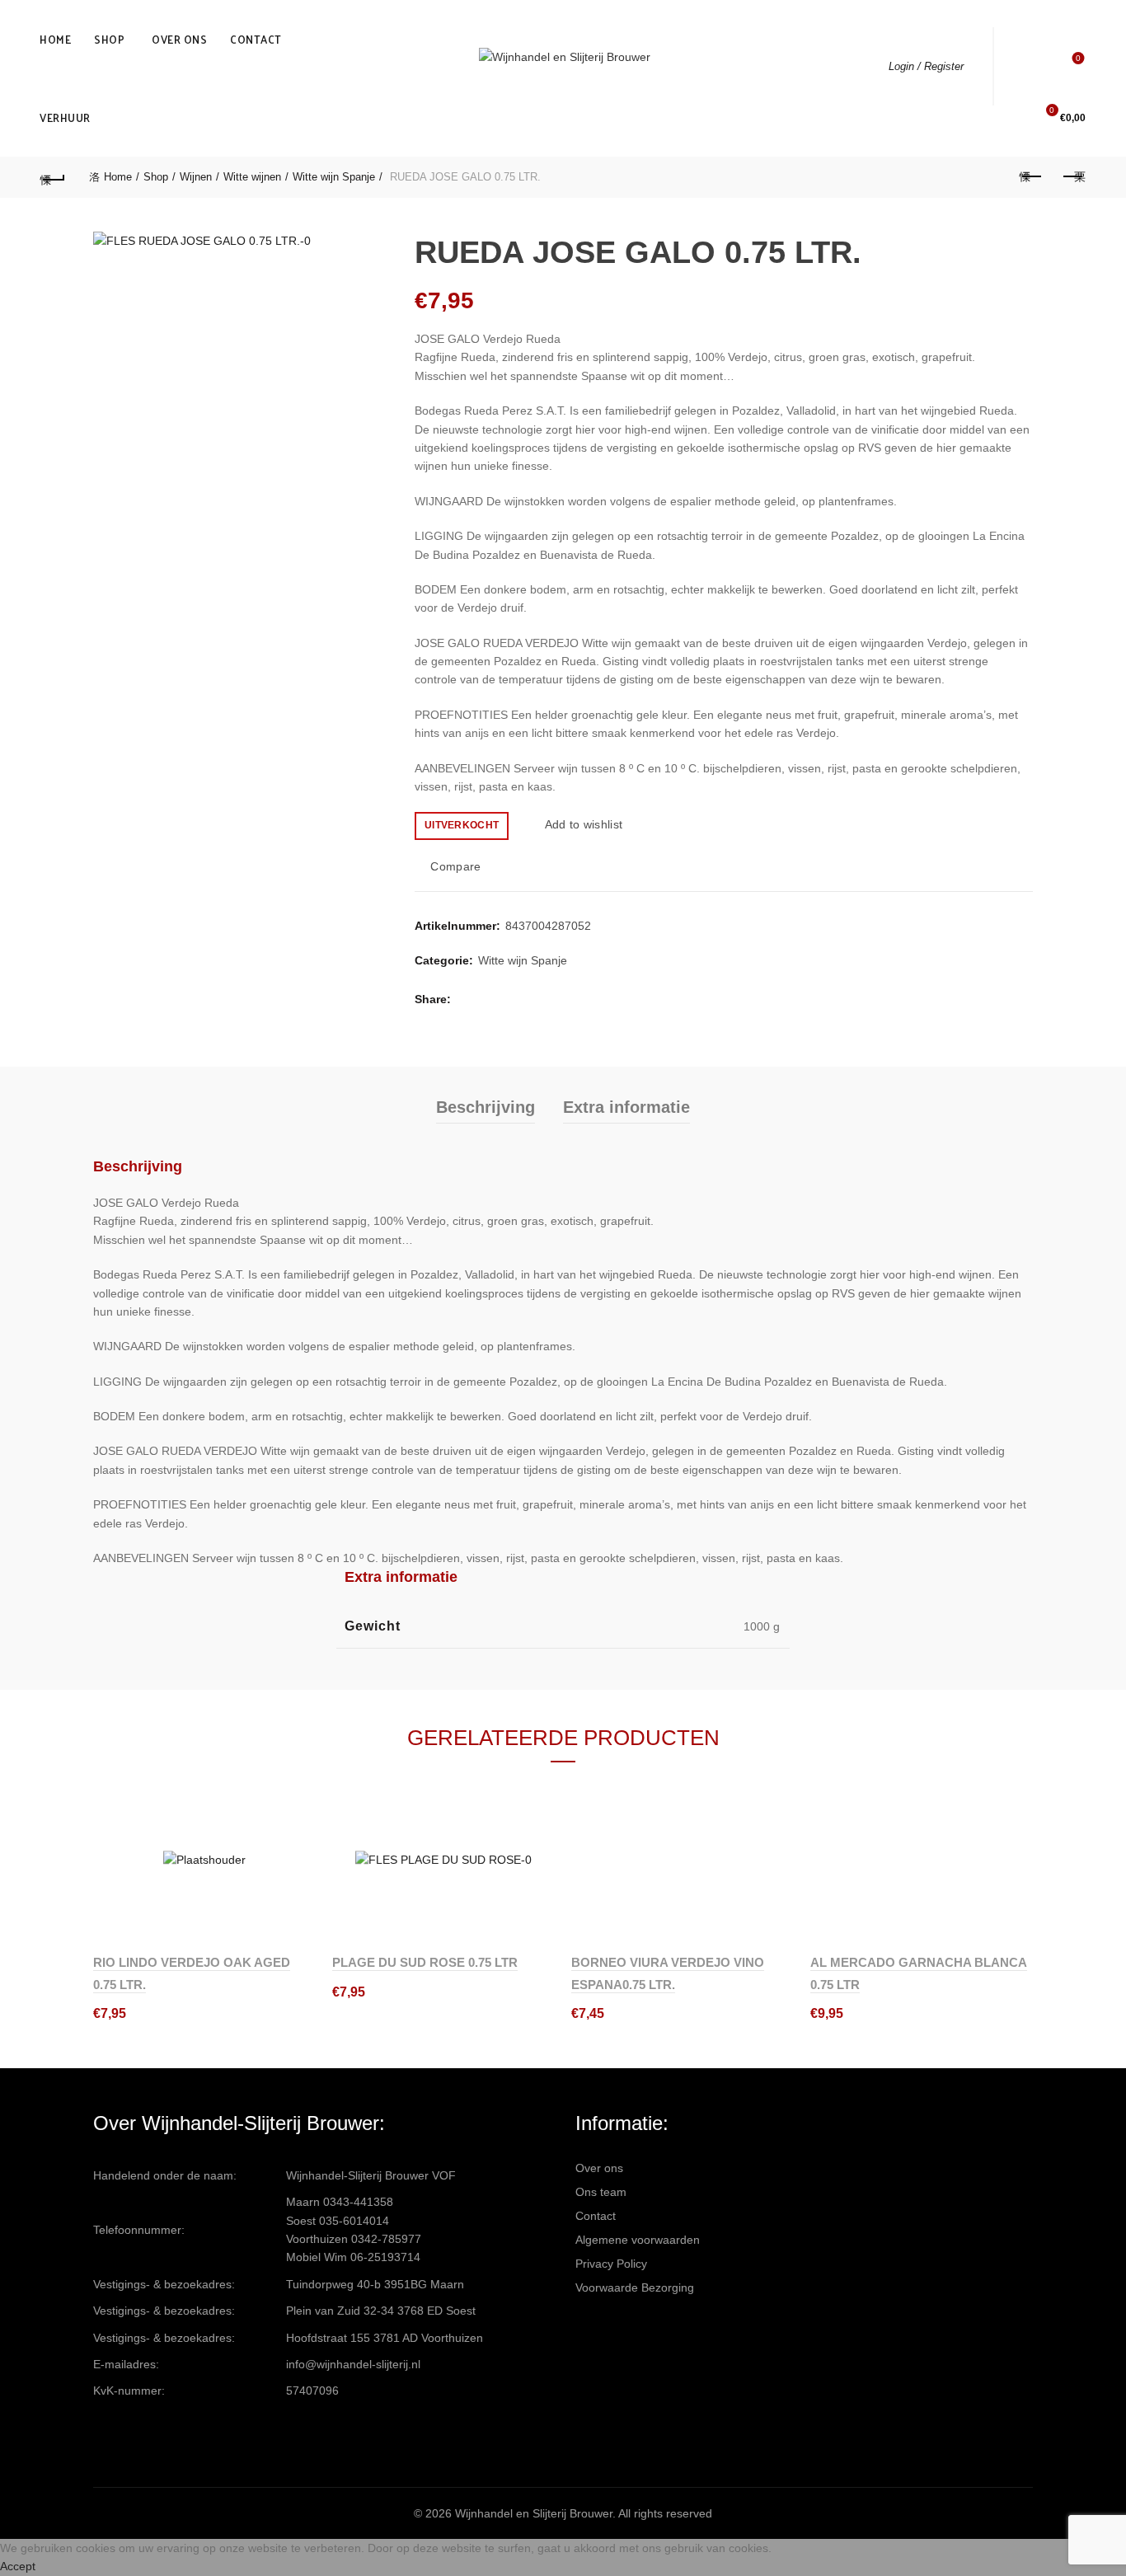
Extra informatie (626, 1107)
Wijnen (196, 177)
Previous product (1032, 177)
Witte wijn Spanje (334, 177)
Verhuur (65, 117)
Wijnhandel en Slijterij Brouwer (534, 2513)
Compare (455, 866)
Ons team (601, 2192)
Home (55, 39)
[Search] (1031, 66)
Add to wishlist (584, 824)
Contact (256, 39)
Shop (109, 39)
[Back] (53, 177)
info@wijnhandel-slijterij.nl (353, 2364)
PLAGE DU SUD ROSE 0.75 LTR (425, 1962)
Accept (18, 2566)
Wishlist (1078, 58)
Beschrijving (486, 1107)
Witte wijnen (252, 177)
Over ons (179, 39)
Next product (1073, 177)
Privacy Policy (611, 2264)
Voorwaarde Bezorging (635, 2287)
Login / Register (926, 66)
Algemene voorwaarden (638, 2240)
